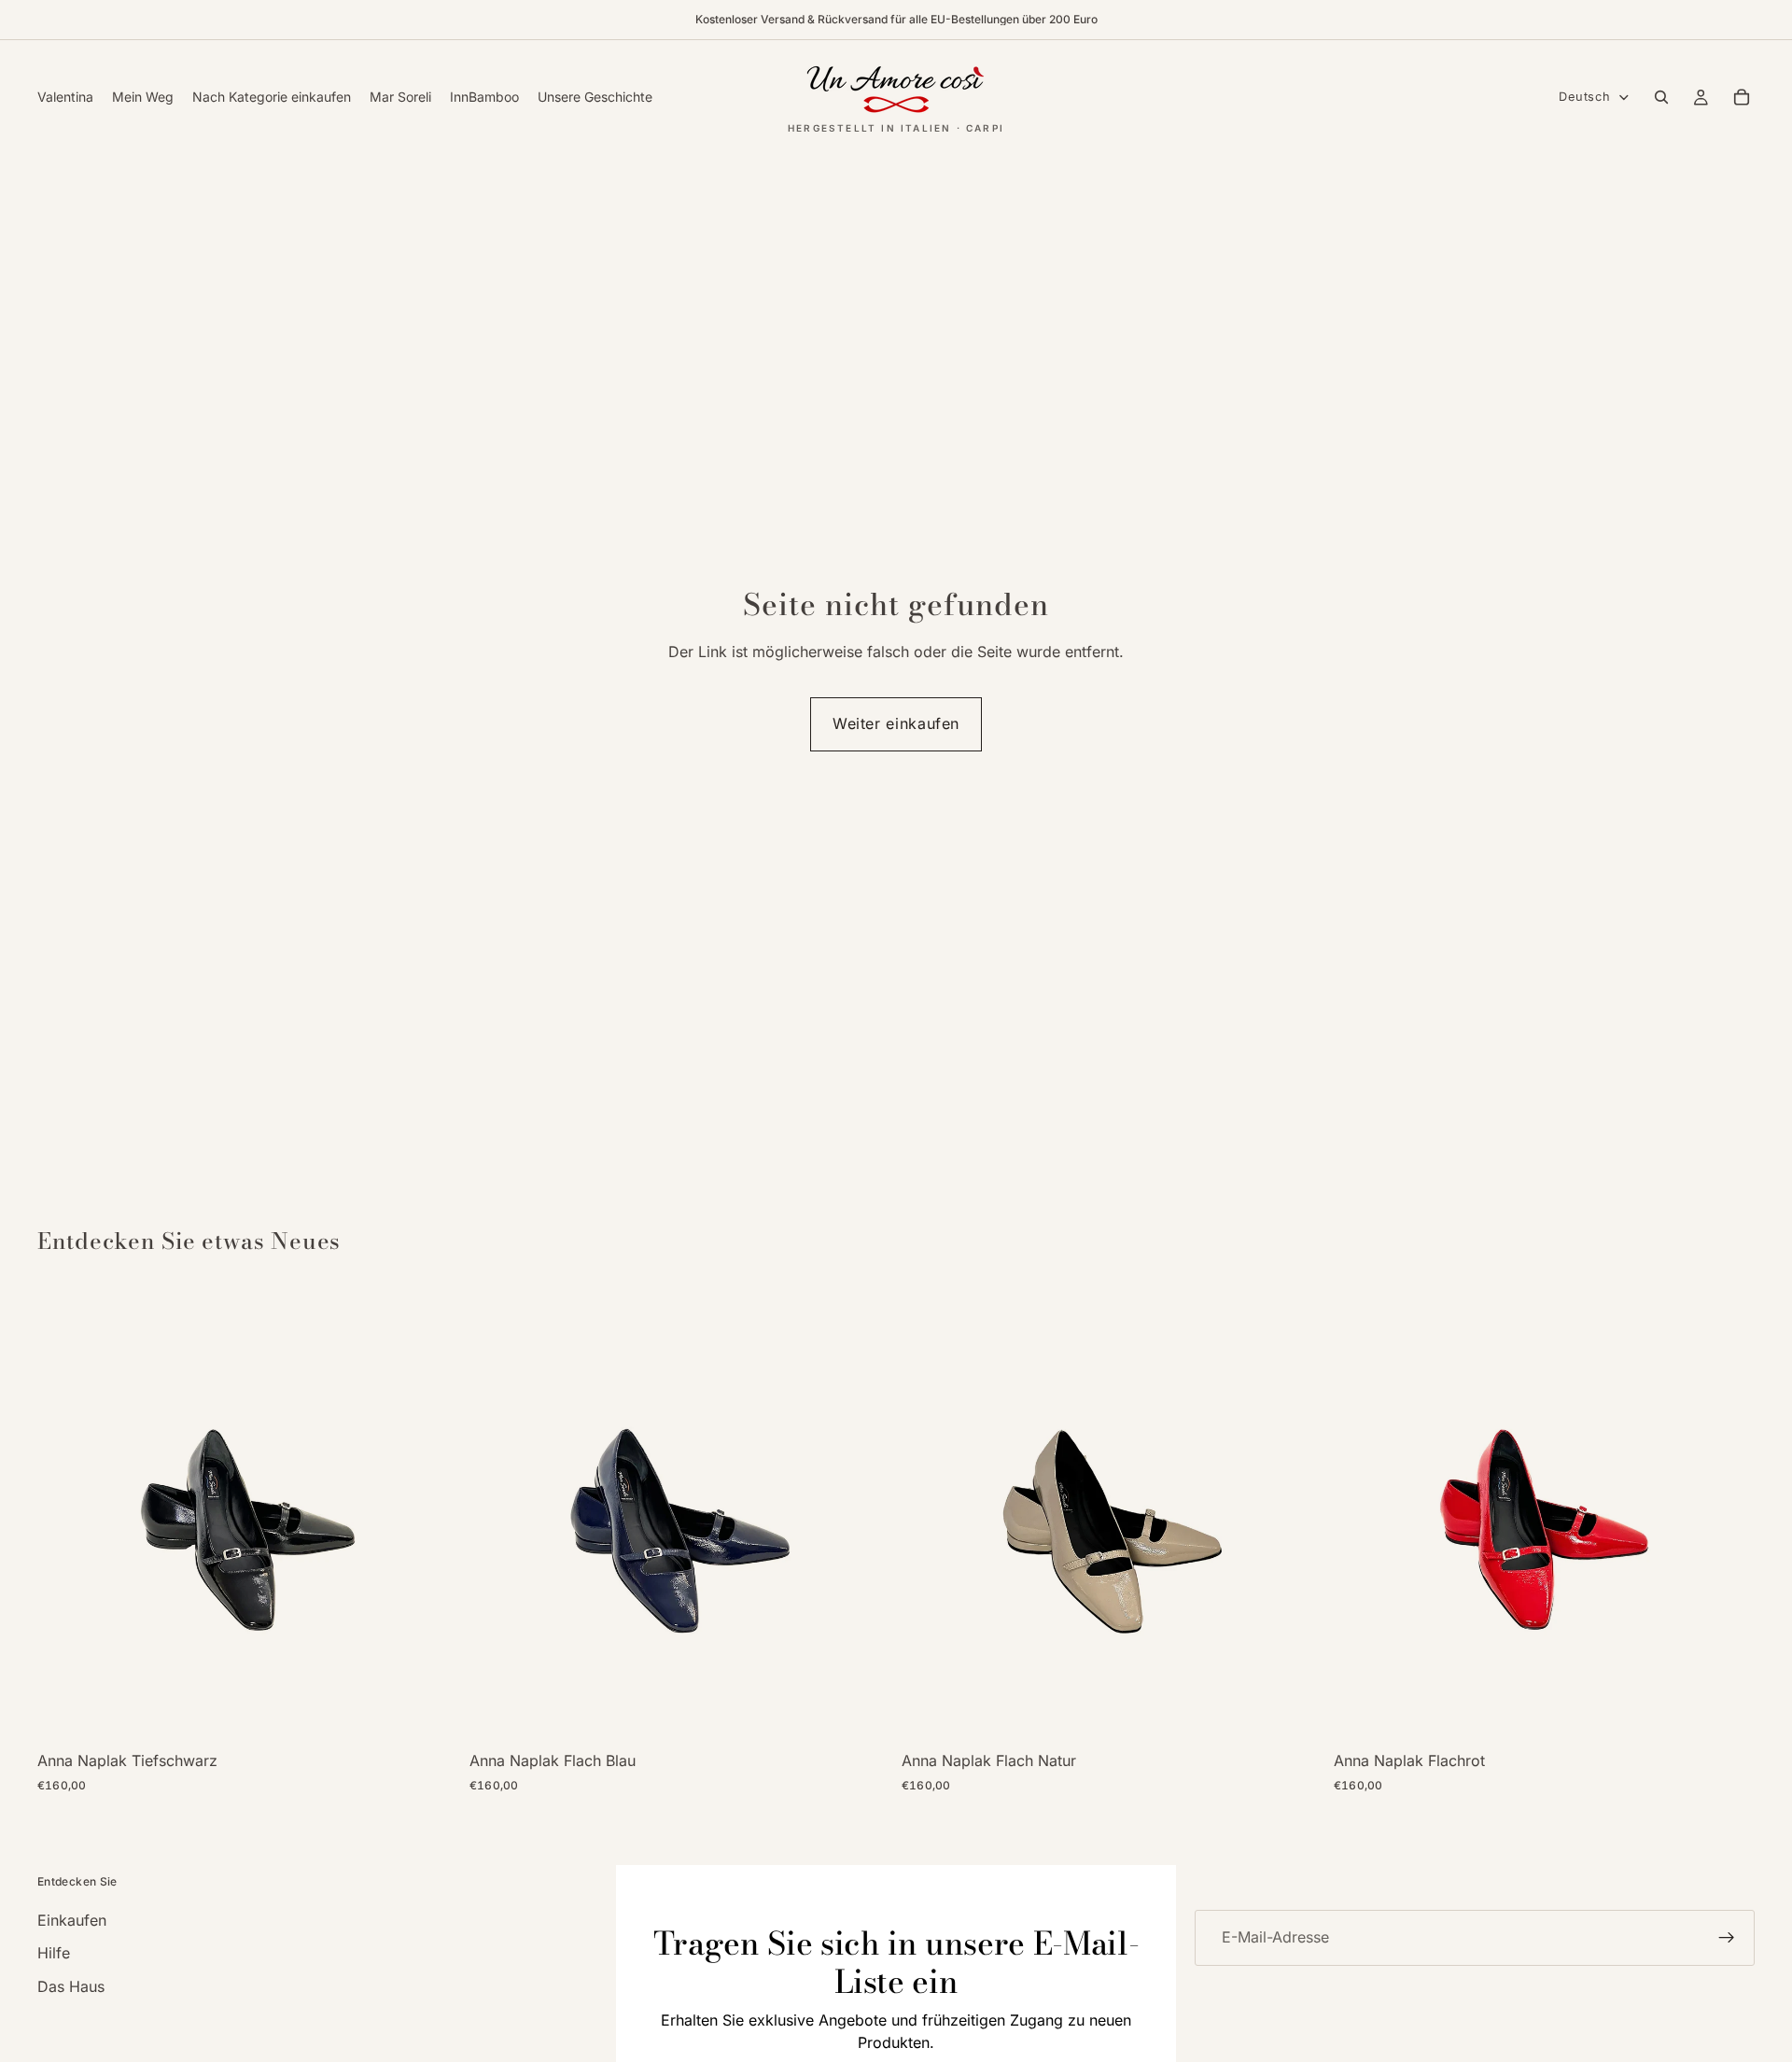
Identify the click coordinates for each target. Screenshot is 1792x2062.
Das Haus (71, 1986)
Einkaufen (72, 1920)
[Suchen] (1661, 97)
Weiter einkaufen (896, 723)
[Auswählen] (429, 1712)
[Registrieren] (1727, 1938)
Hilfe (54, 1953)
